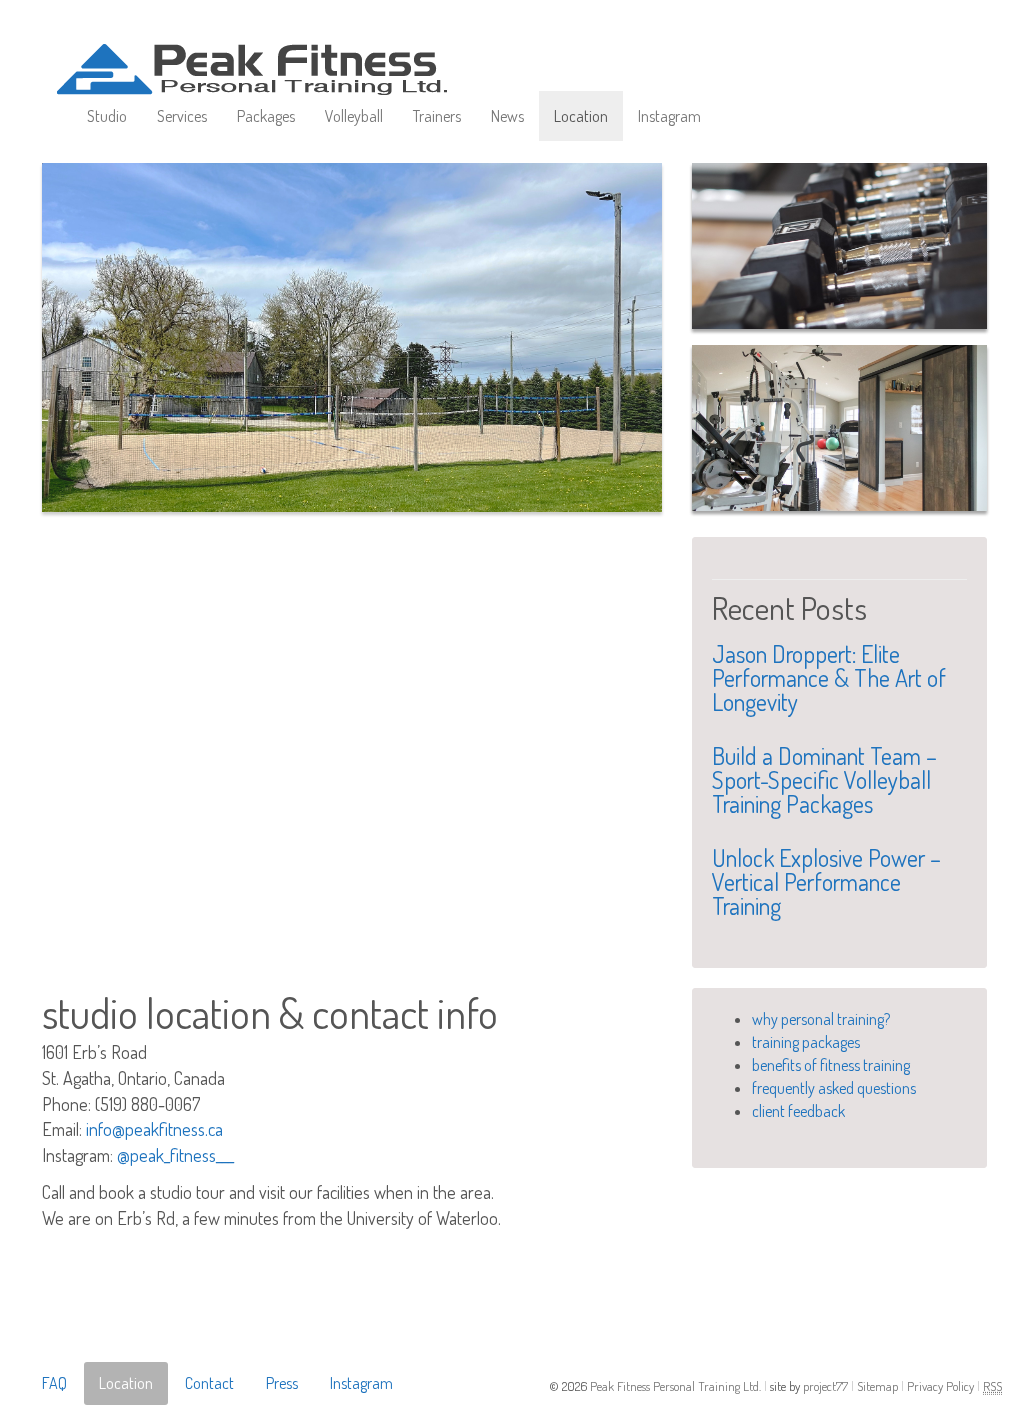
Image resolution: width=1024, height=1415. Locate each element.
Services (182, 116)
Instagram (669, 116)
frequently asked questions (834, 1088)
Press (282, 1383)
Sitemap (879, 1386)
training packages (806, 1042)
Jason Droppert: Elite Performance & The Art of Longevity (829, 677)
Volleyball (354, 116)
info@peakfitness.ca (154, 1129)
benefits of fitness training (831, 1065)
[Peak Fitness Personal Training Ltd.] (277, 51)
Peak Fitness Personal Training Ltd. (677, 1386)
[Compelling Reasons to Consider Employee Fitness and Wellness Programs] (839, 246)
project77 (827, 1386)
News (507, 116)
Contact (209, 1383)
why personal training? (821, 1019)
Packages (266, 116)
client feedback (798, 1111)
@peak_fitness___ (175, 1155)
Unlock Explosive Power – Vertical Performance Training (826, 881)
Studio (107, 116)
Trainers (437, 116)
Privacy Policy (942, 1386)
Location (581, 116)
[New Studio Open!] (839, 428)
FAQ (54, 1383)
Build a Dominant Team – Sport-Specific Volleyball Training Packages (824, 779)
